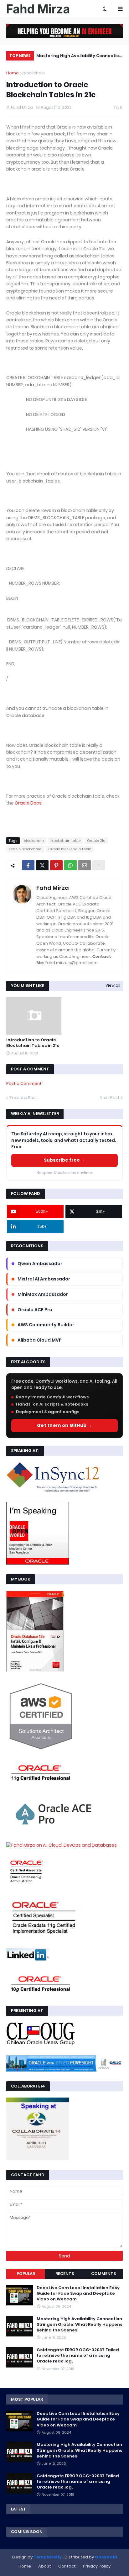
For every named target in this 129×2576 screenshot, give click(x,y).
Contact (67, 2566)
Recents (65, 2274)
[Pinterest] (56, 865)
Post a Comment (24, 1083)
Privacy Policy (97, 2566)
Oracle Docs (28, 803)
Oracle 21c (96, 841)
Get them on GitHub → (64, 1425)
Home (13, 73)
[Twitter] (42, 865)
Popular (26, 2274)
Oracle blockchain (25, 849)
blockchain (34, 73)
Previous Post (23, 1098)
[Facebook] (28, 865)
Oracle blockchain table (70, 849)
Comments (103, 2274)
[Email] (85, 865)
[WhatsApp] (70, 865)
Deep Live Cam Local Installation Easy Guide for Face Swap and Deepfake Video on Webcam (78, 2294)
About (45, 2566)
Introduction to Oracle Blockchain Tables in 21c (33, 1043)
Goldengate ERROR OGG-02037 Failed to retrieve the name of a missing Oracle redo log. (78, 2356)
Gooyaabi (106, 2557)
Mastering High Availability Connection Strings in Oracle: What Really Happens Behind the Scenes (79, 57)
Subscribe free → (64, 1160)
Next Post (110, 1098)
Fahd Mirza (53, 888)
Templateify (48, 2557)
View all (113, 985)
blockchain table (65, 841)
